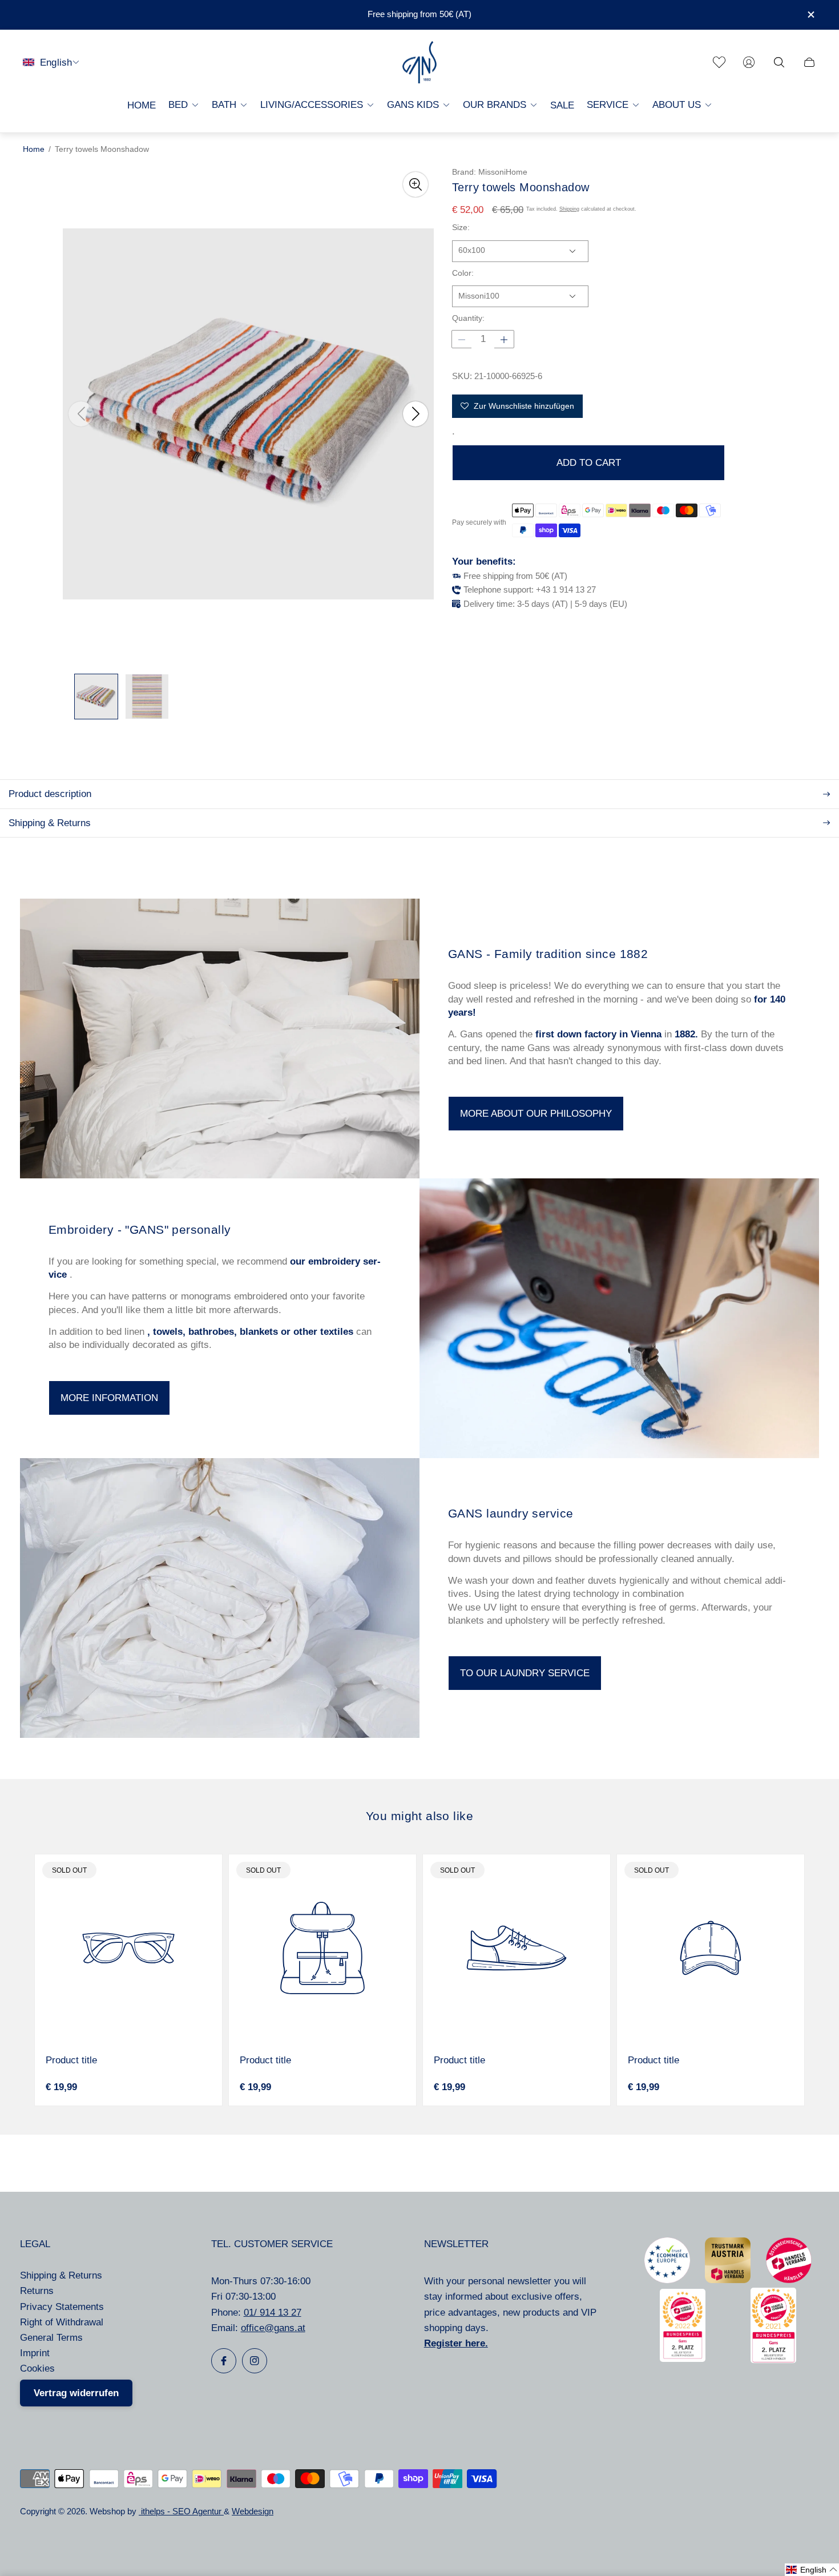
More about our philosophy (536, 1114)
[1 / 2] (96, 697)
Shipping (569, 210)
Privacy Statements (62, 2307)
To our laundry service (525, 1673)
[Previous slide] (81, 414)
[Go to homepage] (419, 63)
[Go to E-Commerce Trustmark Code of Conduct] (667, 2280)
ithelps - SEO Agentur (181, 2511)
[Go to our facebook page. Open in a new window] (224, 2361)
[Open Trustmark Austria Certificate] (728, 2280)
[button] (812, 2570)
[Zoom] (416, 184)
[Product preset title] (128, 1948)
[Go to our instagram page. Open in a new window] (255, 2361)
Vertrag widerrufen (76, 2393)
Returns (37, 2291)
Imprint (35, 2353)
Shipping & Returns (50, 823)
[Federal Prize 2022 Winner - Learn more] (683, 2359)
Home (34, 149)
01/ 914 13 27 (273, 2313)
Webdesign (253, 2511)
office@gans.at (273, 2328)
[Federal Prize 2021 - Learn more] (773, 2360)
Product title (71, 2060)
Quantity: (468, 319)
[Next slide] (416, 414)
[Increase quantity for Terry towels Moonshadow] (504, 340)
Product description (50, 794)
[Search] (779, 62)
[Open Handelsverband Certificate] (789, 2280)
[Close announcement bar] (810, 15)
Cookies (37, 2368)
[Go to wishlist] (719, 62)
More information (109, 1398)
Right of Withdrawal (62, 2322)
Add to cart (589, 463)
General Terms (51, 2338)
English (56, 62)
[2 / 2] (147, 697)
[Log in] (749, 62)
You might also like (419, 1816)
